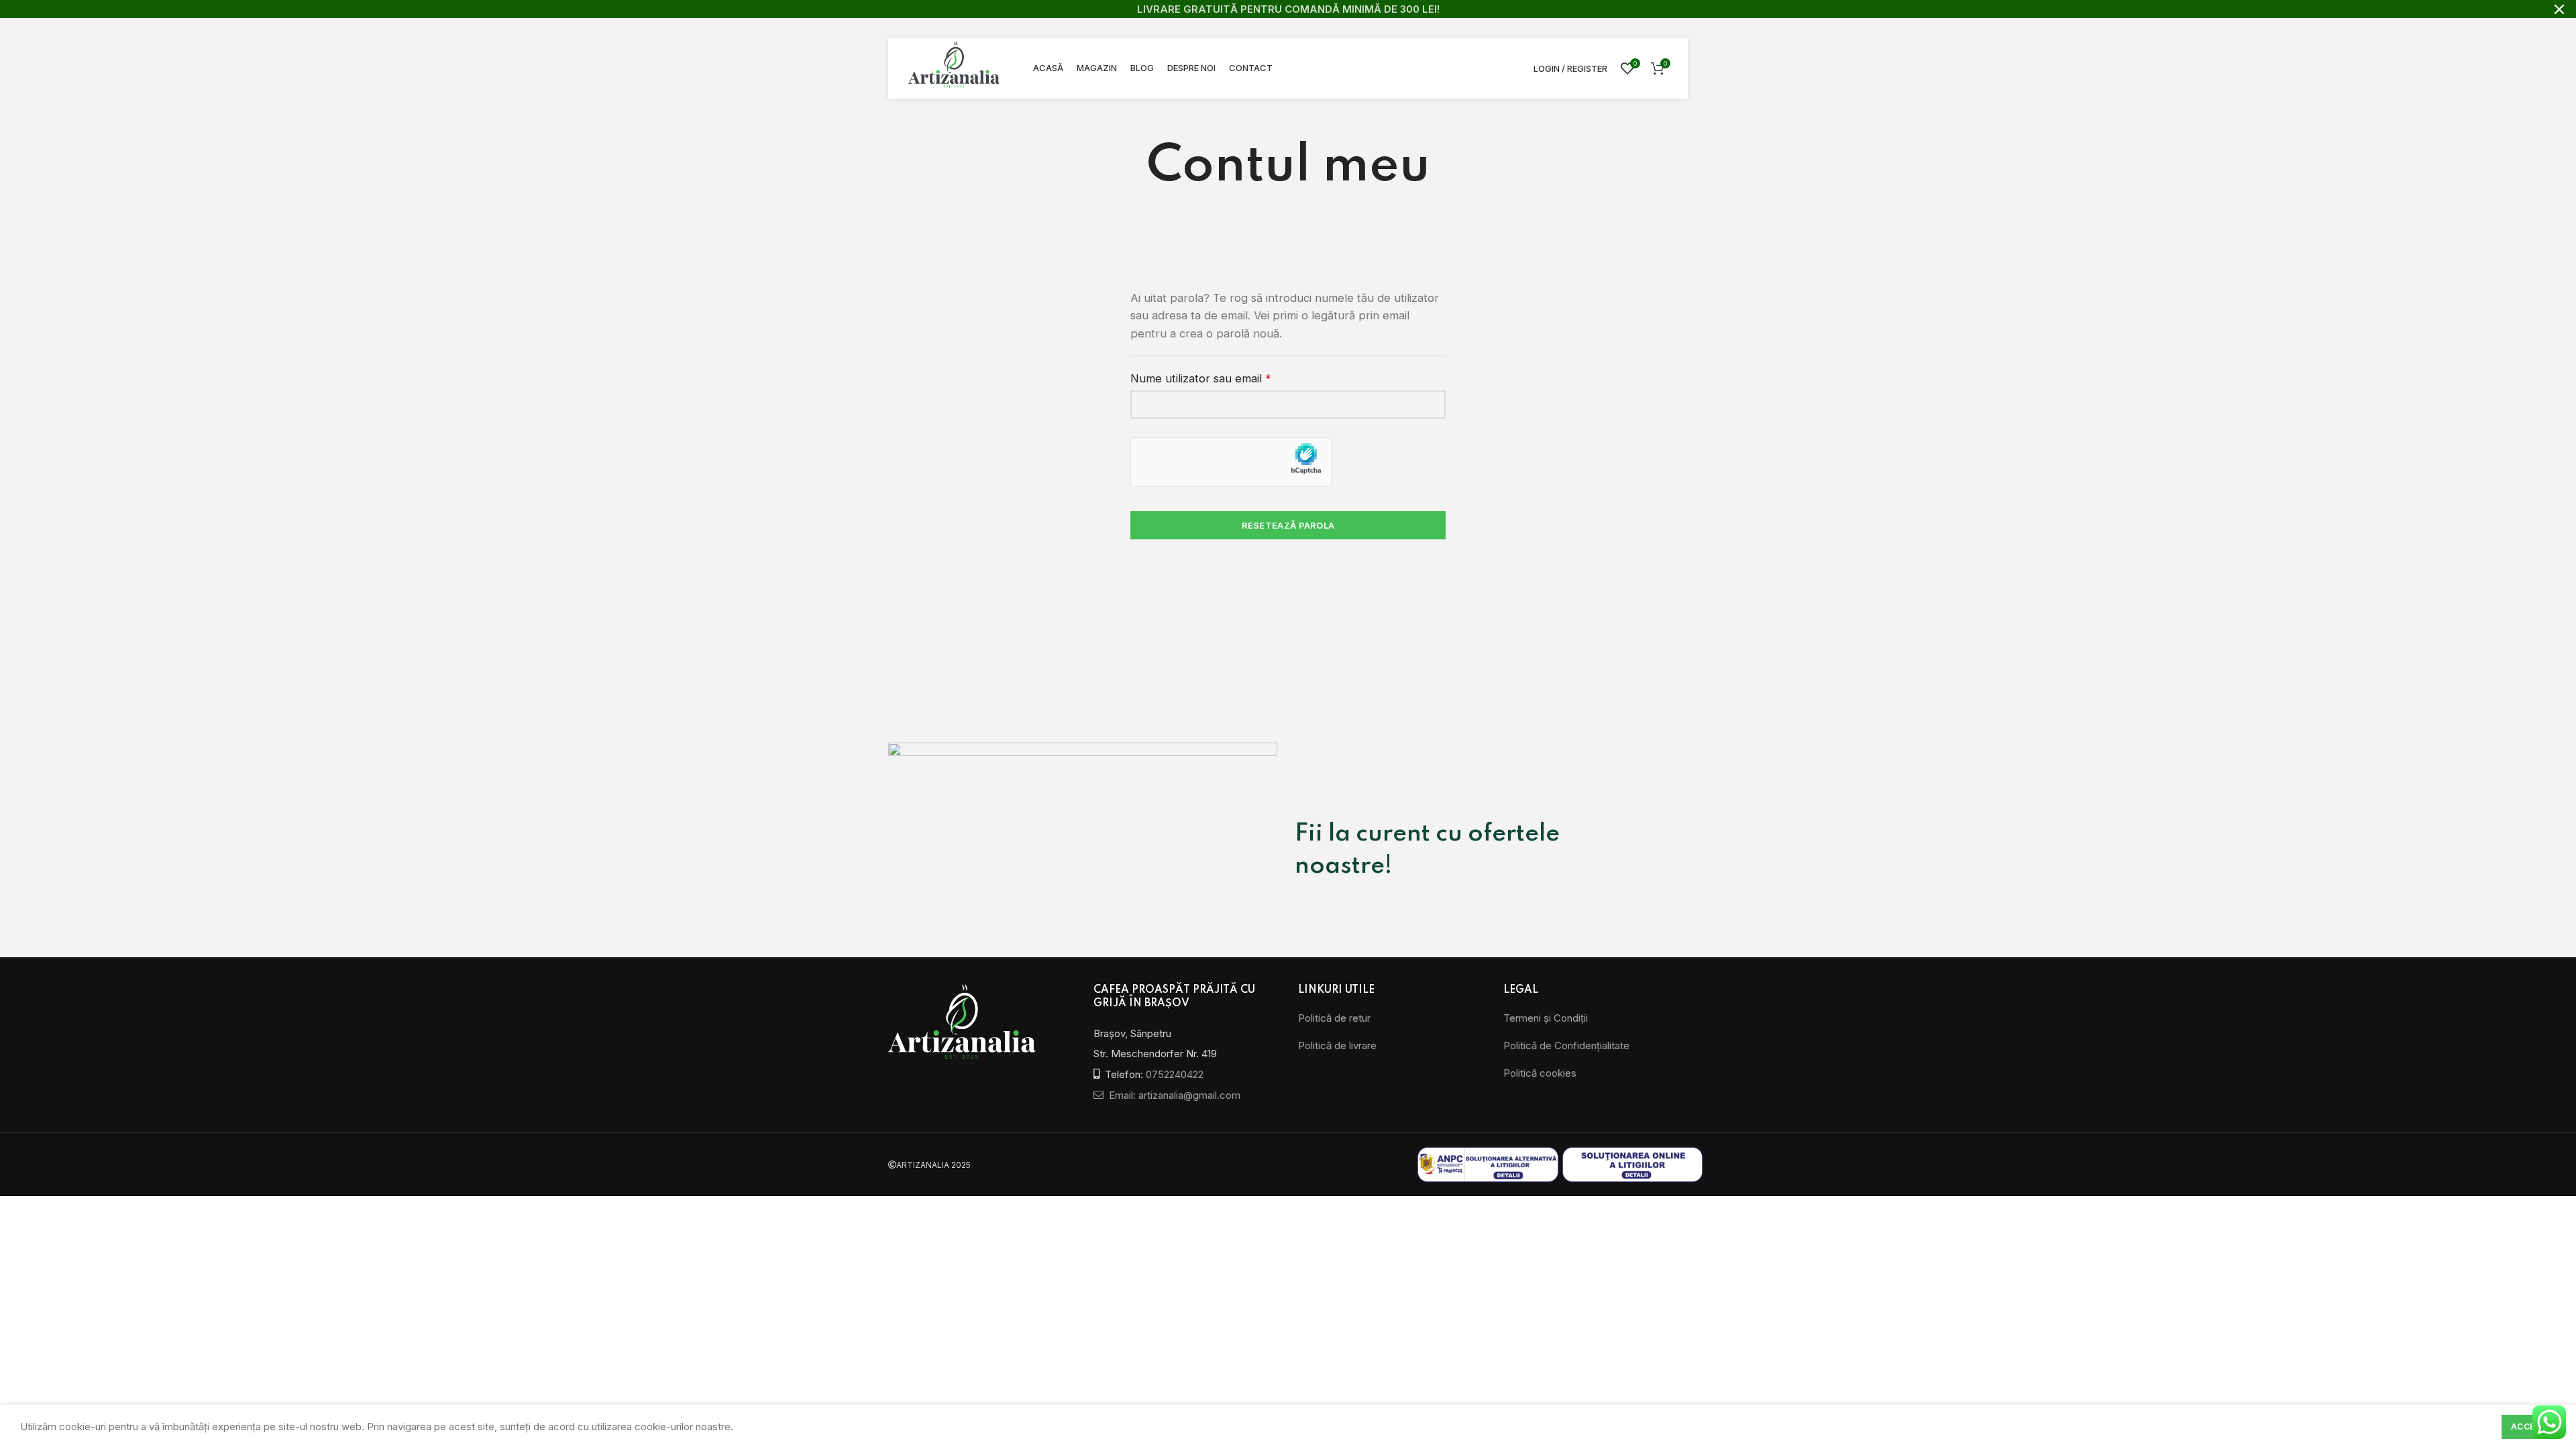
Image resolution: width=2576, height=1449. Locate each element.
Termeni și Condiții (1546, 1018)
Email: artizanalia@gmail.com (1173, 1095)
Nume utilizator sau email (1229, 377)
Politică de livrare (1337, 1045)
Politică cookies (1540, 1073)
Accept (2529, 1427)
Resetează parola (1288, 525)
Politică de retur (1334, 1018)
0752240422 (1175, 1074)
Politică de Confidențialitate (1566, 1045)
